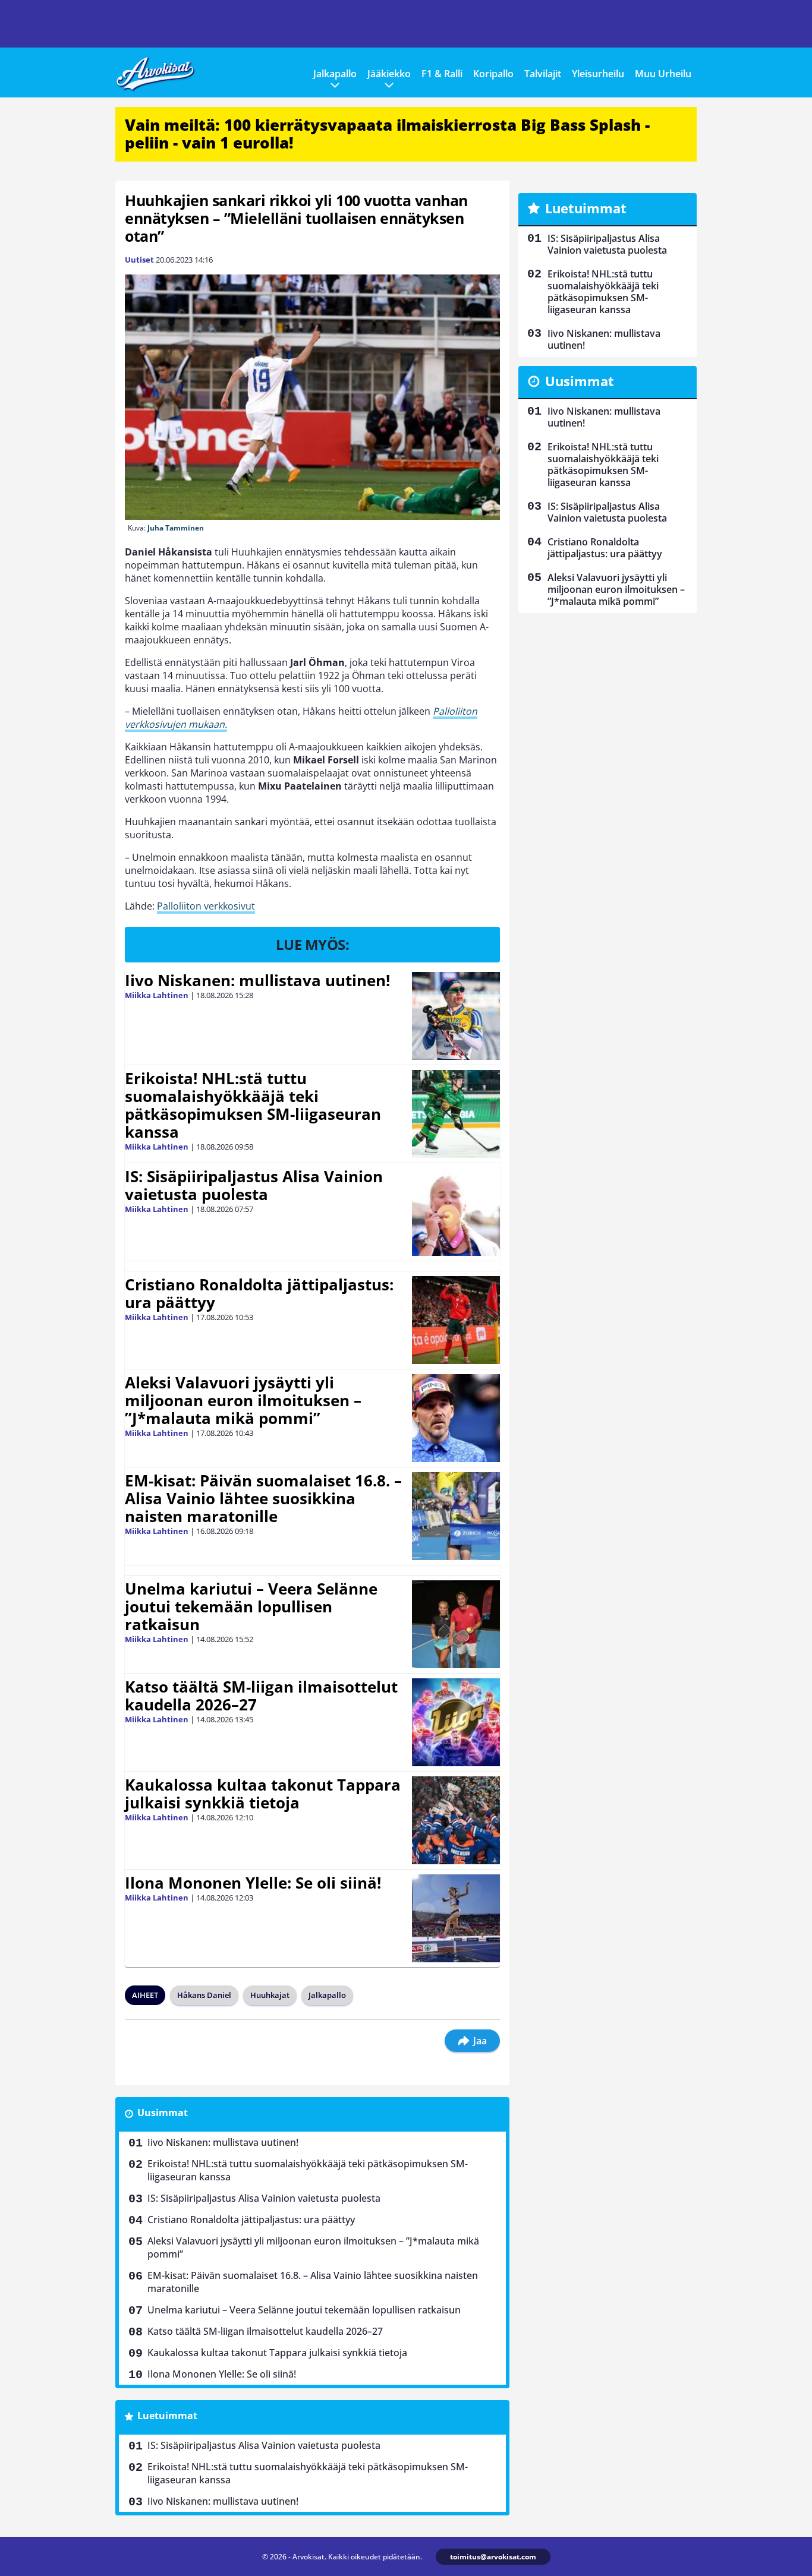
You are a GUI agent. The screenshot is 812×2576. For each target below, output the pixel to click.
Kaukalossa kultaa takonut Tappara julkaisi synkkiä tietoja (263, 1794)
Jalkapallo (335, 74)
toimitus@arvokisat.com (493, 2557)
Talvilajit (543, 74)
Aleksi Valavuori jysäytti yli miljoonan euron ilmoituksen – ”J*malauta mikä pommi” (243, 1400)
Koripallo (493, 74)
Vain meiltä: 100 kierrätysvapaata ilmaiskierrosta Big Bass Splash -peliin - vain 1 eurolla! (387, 134)
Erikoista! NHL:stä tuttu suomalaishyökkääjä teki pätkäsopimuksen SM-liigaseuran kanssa (253, 1105)
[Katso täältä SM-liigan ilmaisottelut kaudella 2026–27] (456, 1722)
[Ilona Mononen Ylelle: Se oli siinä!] (456, 1918)
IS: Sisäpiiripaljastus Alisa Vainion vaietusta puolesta (254, 1185)
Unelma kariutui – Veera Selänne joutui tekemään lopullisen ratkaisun (251, 1606)
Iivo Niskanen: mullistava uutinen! (257, 980)
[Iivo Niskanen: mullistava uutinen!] (456, 1016)
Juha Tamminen (176, 528)
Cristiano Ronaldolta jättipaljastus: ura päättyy (259, 1293)
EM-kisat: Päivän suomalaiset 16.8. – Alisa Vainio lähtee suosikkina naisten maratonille (263, 1498)
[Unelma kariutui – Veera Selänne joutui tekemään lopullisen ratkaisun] (456, 1624)
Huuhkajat (270, 1995)
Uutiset (139, 260)
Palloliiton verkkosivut (206, 906)
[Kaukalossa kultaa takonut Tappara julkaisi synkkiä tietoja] (456, 1820)
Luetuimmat (167, 2416)
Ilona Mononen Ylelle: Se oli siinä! (253, 1883)
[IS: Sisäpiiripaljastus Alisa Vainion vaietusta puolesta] (456, 1212)
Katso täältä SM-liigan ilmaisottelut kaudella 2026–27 (261, 1696)
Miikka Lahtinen (157, 995)
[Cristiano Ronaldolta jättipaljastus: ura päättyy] (456, 1320)
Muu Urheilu (663, 74)
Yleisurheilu (598, 74)
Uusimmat (163, 2113)
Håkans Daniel (204, 1995)
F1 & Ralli (442, 74)
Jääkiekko (389, 74)
